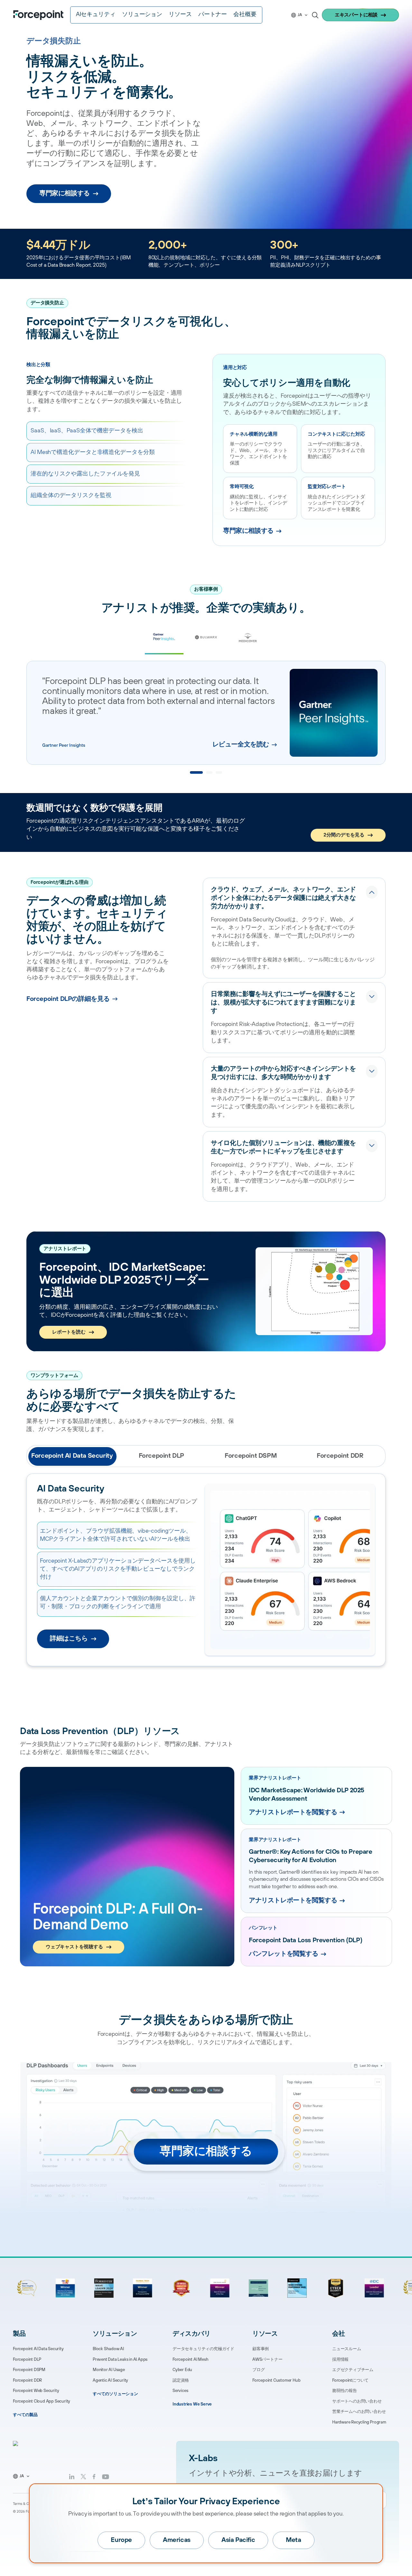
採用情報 (340, 2359)
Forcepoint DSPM (29, 2370)
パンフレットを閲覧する (284, 1954)
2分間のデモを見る (344, 835)
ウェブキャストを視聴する (74, 1947)
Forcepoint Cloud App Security (42, 2401)
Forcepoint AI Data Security (38, 2349)
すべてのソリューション (115, 2394)
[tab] (72, 1456)
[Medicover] (248, 638)
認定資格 (181, 2380)
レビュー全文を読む (241, 745)
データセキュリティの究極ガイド (203, 2349)
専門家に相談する (65, 194)
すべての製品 (25, 2415)
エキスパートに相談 (356, 15)
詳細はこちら (69, 1639)
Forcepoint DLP (27, 2359)
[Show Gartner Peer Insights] (196, 772)
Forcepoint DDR (27, 2380)
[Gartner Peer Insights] (164, 637)
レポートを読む (69, 1332)
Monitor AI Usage (109, 2370)
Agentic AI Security (110, 2380)
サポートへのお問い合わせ (357, 2401)
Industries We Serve (192, 2404)
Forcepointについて (350, 2380)
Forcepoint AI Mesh (190, 2359)
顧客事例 (261, 2349)
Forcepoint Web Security (36, 2391)
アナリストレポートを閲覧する (293, 1812)
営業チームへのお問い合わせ (359, 2412)
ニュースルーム (347, 2349)
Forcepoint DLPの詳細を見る (68, 999)
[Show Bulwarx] (209, 772)
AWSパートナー (267, 2359)
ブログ (258, 2370)
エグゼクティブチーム (353, 2370)
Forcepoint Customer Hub (276, 2380)
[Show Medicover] (219, 772)
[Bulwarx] (206, 638)
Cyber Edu (182, 2370)
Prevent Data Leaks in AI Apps (120, 2359)
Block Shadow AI (108, 2349)
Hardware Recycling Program (359, 2422)
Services (180, 2391)
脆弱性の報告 (345, 2391)
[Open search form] (315, 15)
